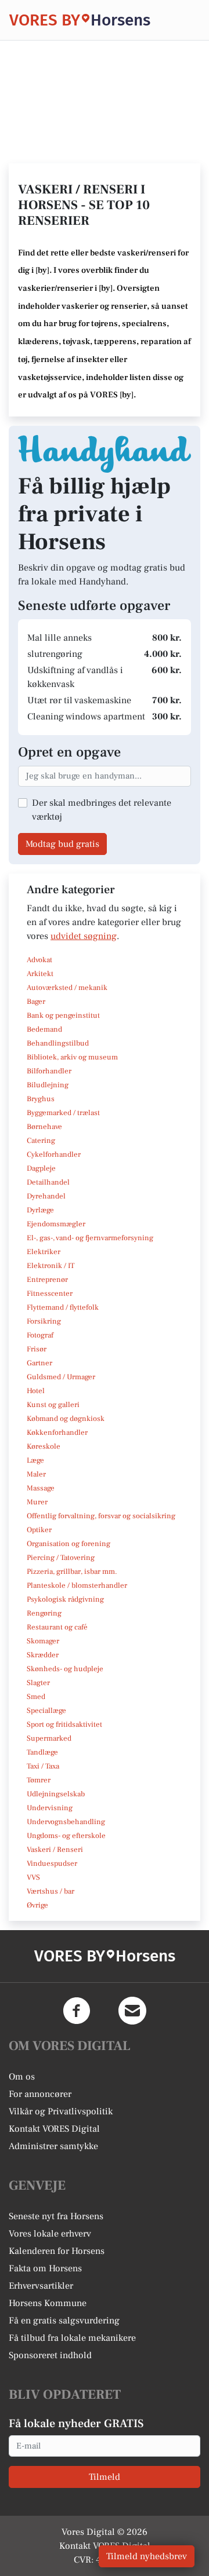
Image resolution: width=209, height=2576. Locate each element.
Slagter (38, 1683)
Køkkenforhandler (57, 1433)
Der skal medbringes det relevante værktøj (102, 810)
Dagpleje (41, 1168)
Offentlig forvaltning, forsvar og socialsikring (101, 1516)
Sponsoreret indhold (50, 2355)
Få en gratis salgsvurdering (64, 2321)
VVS (33, 1877)
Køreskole (44, 1446)
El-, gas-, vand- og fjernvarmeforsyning (90, 1238)
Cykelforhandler (54, 1154)
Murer (37, 1502)
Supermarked (49, 1738)
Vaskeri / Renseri (55, 1850)
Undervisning (50, 1808)
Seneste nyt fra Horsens (56, 2216)
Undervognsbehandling (66, 1822)
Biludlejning (48, 1085)
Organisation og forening (69, 1544)
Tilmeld (105, 2477)
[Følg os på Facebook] (77, 2011)
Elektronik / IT (51, 1266)
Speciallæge (46, 1711)
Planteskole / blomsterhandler (77, 1585)
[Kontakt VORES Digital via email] (132, 2011)
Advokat (39, 960)
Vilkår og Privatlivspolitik (61, 2111)
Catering (41, 1141)
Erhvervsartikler (41, 2286)
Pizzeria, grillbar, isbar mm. (72, 1572)
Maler (36, 1474)
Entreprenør (47, 1280)
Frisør (37, 1349)
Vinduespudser (52, 1864)
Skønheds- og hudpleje (65, 1669)
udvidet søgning (84, 936)
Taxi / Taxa (43, 1766)
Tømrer (39, 1780)
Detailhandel (48, 1182)
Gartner (39, 1363)
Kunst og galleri (53, 1405)
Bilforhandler (49, 1071)
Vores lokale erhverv (50, 2234)
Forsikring (44, 1321)
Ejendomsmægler (56, 1224)
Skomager (43, 1641)
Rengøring (44, 1613)
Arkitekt (40, 974)
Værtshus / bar (51, 1891)
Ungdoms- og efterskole (66, 1836)
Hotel (36, 1391)
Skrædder (43, 1655)
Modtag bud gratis (62, 844)
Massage (41, 1488)
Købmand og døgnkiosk (66, 1419)
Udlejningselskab (56, 1794)
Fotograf (40, 1335)
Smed (36, 1697)
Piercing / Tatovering (61, 1558)
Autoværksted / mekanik (67, 988)
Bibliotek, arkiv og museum (72, 1057)
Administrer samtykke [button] (53, 2146)
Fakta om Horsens (45, 2268)
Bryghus (41, 1099)
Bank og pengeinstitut (63, 1015)
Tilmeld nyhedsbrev (147, 2556)
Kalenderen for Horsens (57, 2251)
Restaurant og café (57, 1627)
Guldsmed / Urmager (61, 1377)
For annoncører (40, 2094)
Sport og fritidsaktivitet (64, 1724)
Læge (35, 1460)
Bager (36, 1002)
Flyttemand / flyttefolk (63, 1307)
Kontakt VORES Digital (54, 2129)
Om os (22, 2077)
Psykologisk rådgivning (65, 1599)
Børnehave (44, 1127)
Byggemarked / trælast (63, 1113)
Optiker (39, 1530)
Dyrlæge (40, 1210)
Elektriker (44, 1252)
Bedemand (44, 1029)
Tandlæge (42, 1752)
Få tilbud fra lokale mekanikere (72, 2338)
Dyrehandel (46, 1196)
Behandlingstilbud (58, 1043)
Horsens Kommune (48, 2303)
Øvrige (37, 1905)
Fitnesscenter (50, 1294)
